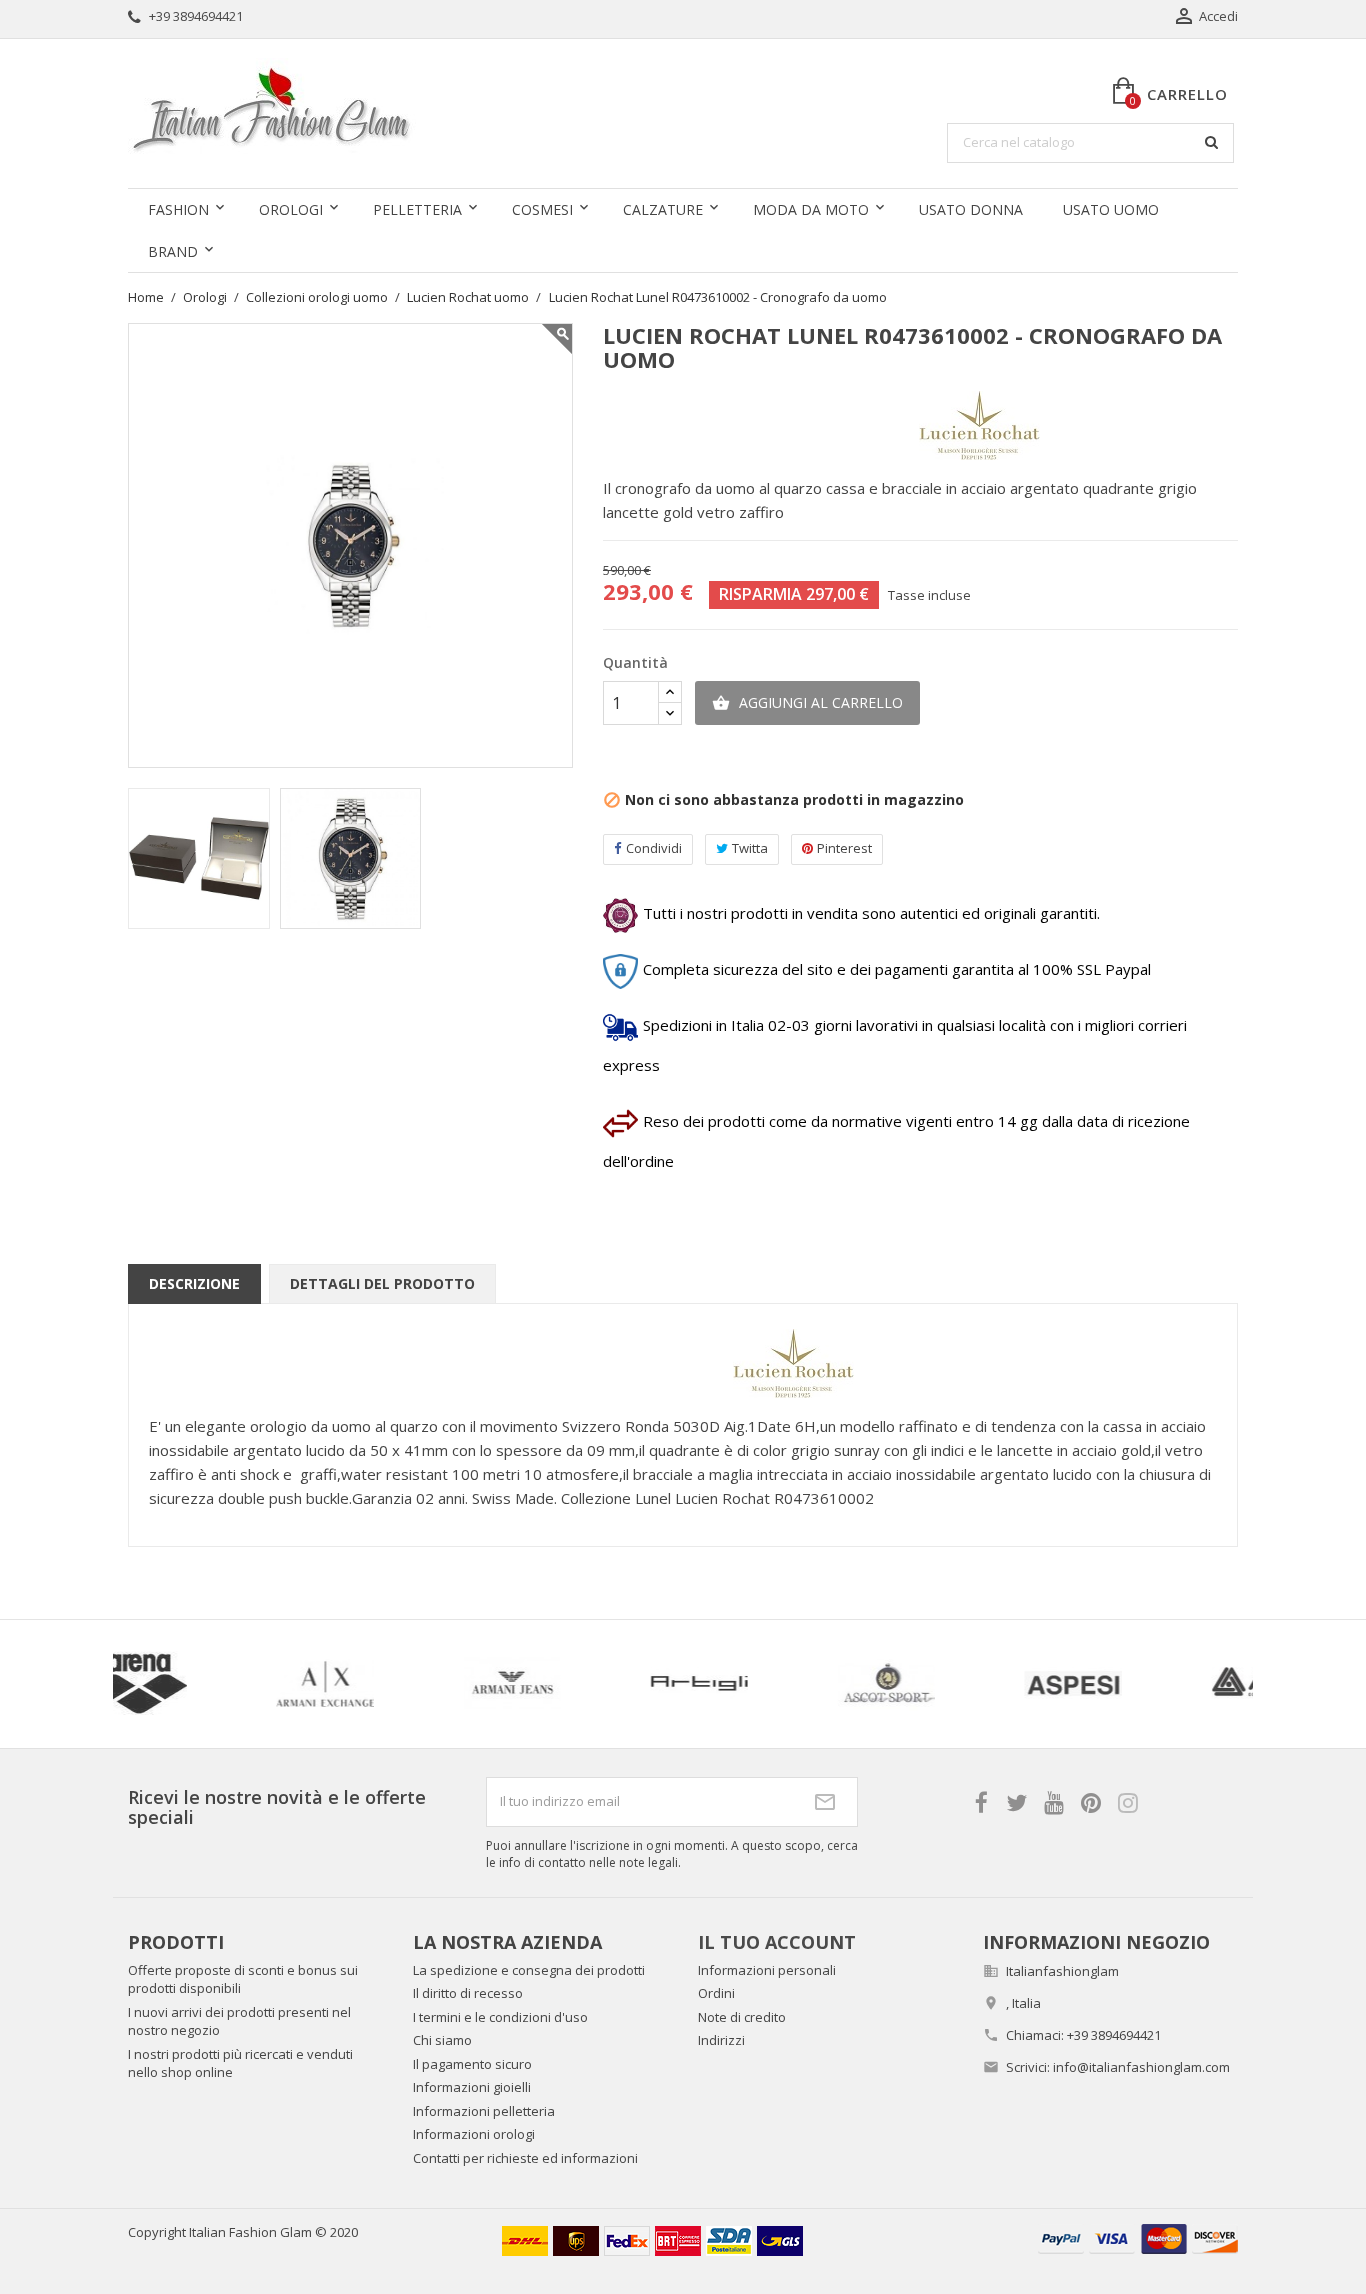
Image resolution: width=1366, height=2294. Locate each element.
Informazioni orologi (474, 2134)
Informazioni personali (767, 1970)
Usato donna (971, 209)
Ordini (716, 1993)
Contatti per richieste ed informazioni (525, 2158)
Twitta (750, 848)
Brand (173, 251)
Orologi (291, 209)
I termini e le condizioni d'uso (500, 2017)
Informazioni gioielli (472, 2087)
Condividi (654, 848)
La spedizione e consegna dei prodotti (529, 1970)
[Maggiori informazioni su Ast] (665, 1684)
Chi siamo (442, 2040)
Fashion (178, 209)
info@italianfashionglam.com (1141, 2067)
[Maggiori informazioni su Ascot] (291, 1684)
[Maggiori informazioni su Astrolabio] (852, 1684)
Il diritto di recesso (468, 1993)
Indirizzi (721, 2040)
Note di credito (742, 2017)
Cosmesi (542, 209)
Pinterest (844, 848)
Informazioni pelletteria (484, 2111)
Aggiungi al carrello (807, 702)
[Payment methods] (1138, 2237)
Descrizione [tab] (194, 1283)
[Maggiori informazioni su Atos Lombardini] (1039, 1684)
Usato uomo (1111, 209)
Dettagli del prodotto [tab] (382, 1283)
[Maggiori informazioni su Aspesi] (478, 1684)
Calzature (663, 209)
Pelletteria (417, 209)
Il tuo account (777, 1942)
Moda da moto (811, 209)
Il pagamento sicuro (472, 2064)
